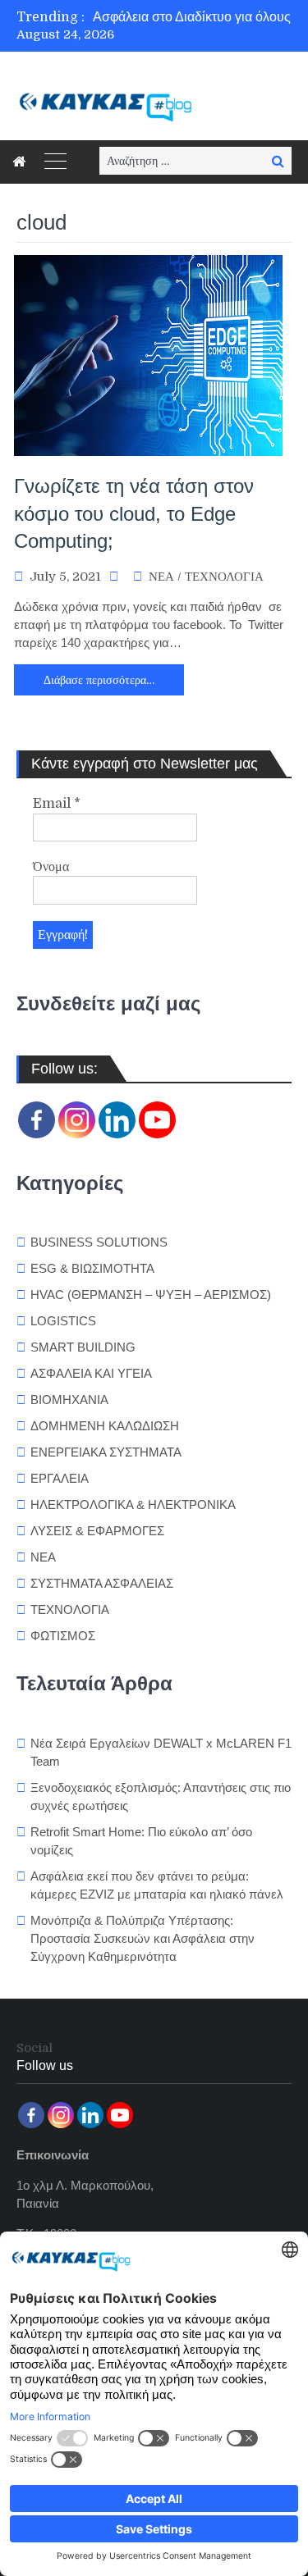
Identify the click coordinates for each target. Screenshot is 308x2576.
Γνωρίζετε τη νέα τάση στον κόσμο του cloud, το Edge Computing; (134, 513)
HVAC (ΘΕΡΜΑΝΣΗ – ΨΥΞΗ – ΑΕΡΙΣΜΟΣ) (151, 1295)
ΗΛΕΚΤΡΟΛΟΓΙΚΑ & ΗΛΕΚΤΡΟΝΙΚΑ (133, 1505)
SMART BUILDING (83, 1347)
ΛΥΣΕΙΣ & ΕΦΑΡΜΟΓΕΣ (97, 1531)
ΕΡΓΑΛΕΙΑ (60, 1478)
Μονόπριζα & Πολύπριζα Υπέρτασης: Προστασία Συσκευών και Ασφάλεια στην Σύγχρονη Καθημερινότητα (143, 1938)
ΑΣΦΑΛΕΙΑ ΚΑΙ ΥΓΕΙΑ (91, 1373)
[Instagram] (77, 1120)
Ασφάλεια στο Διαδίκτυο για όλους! (193, 17)
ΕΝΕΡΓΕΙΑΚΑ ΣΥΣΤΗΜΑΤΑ (106, 1452)
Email (57, 804)
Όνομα (51, 867)
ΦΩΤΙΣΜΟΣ (63, 1636)
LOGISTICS (63, 1321)
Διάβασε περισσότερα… (99, 680)
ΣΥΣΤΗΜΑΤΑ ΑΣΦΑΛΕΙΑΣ (102, 1583)
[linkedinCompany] (117, 1120)
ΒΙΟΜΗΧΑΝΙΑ (69, 1400)
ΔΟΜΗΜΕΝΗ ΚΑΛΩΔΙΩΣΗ (105, 1426)
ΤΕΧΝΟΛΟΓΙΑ (224, 577)
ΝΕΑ (161, 577)
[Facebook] (37, 1120)
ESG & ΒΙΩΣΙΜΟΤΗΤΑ (92, 1268)
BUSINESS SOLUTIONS (99, 1242)
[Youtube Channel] (157, 1120)
